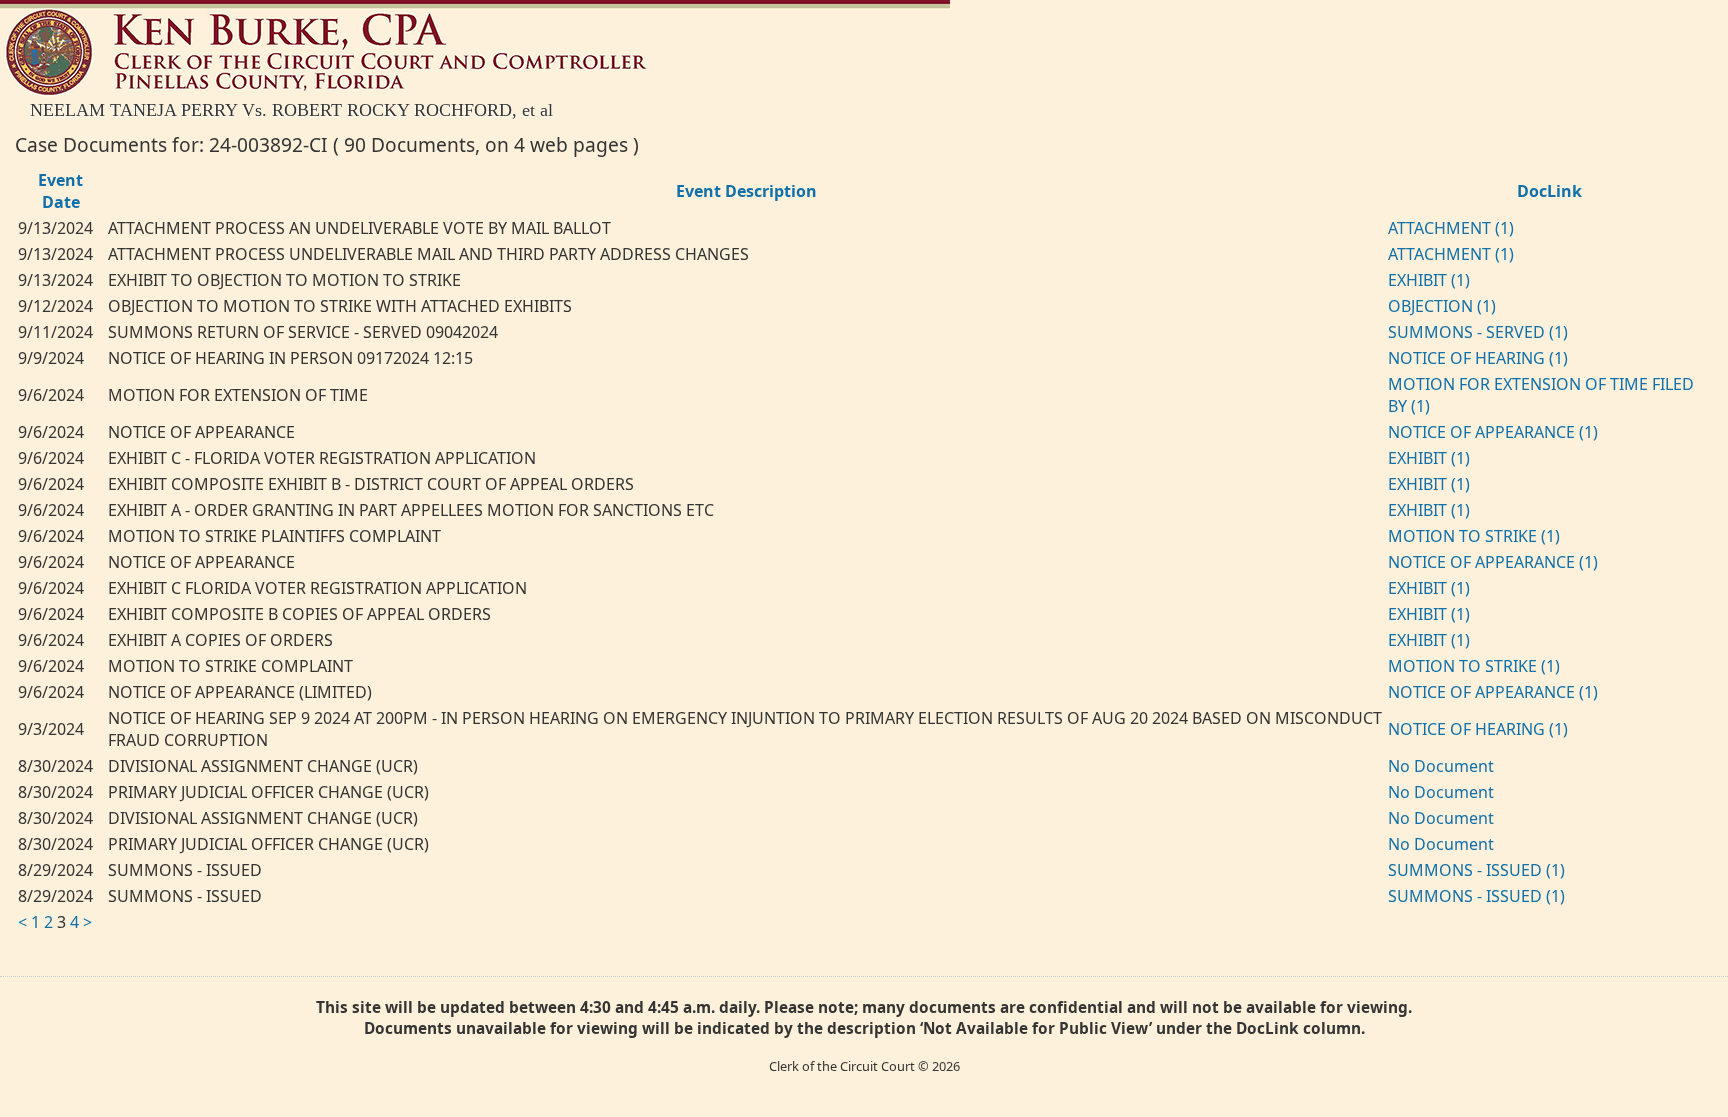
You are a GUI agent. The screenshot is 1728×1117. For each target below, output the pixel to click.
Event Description (746, 191)
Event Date (60, 191)
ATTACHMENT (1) (1451, 228)
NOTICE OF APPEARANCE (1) (1493, 432)
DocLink (1549, 191)
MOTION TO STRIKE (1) (1474, 536)
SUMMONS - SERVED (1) (1478, 332)
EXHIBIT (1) (1429, 280)
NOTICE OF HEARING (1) (1478, 358)
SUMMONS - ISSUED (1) (1476, 870)
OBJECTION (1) (1442, 306)
